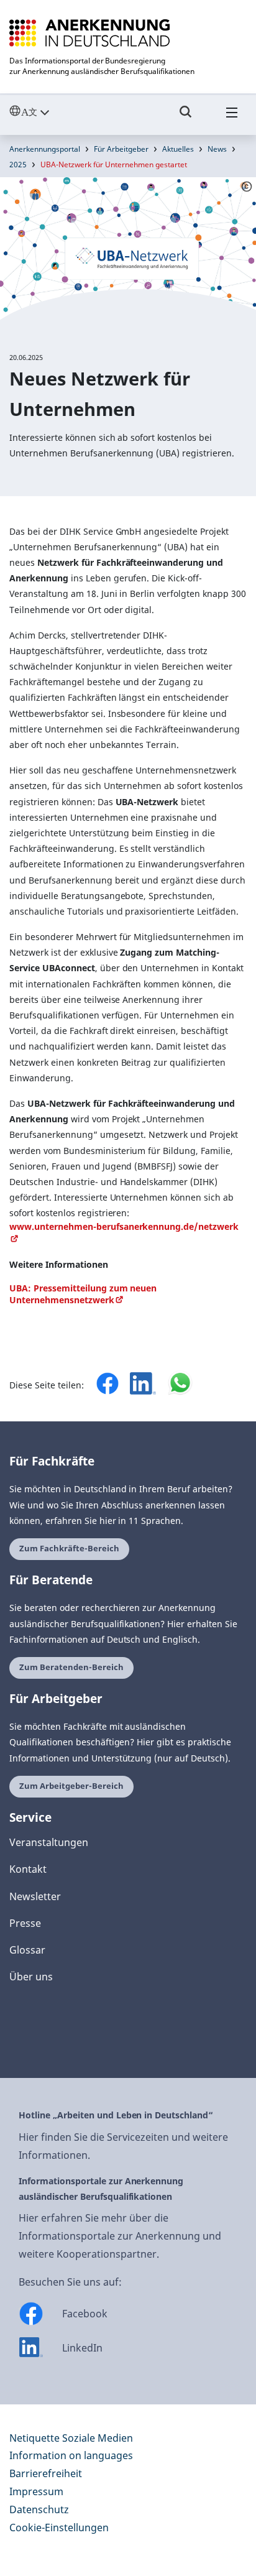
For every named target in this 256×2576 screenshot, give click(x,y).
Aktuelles (178, 149)
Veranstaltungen (49, 1842)
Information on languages (71, 2455)
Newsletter (35, 1896)
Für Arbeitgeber (121, 149)
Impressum (36, 2491)
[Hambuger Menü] (232, 118)
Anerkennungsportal (45, 149)
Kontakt (28, 1869)
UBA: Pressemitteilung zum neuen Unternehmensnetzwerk (83, 1294)
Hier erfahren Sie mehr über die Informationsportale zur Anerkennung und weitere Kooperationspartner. (120, 2236)
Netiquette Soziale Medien (71, 2438)
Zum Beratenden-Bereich (71, 1667)
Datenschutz (39, 2509)
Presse (25, 1923)
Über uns (31, 1977)
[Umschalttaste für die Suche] (186, 118)
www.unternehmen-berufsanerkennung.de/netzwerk (124, 1226)
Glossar (27, 1950)
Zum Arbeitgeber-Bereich (71, 1786)
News (217, 149)
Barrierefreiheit (46, 2473)
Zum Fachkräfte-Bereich (69, 1549)
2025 (18, 164)
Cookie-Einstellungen (59, 2528)
